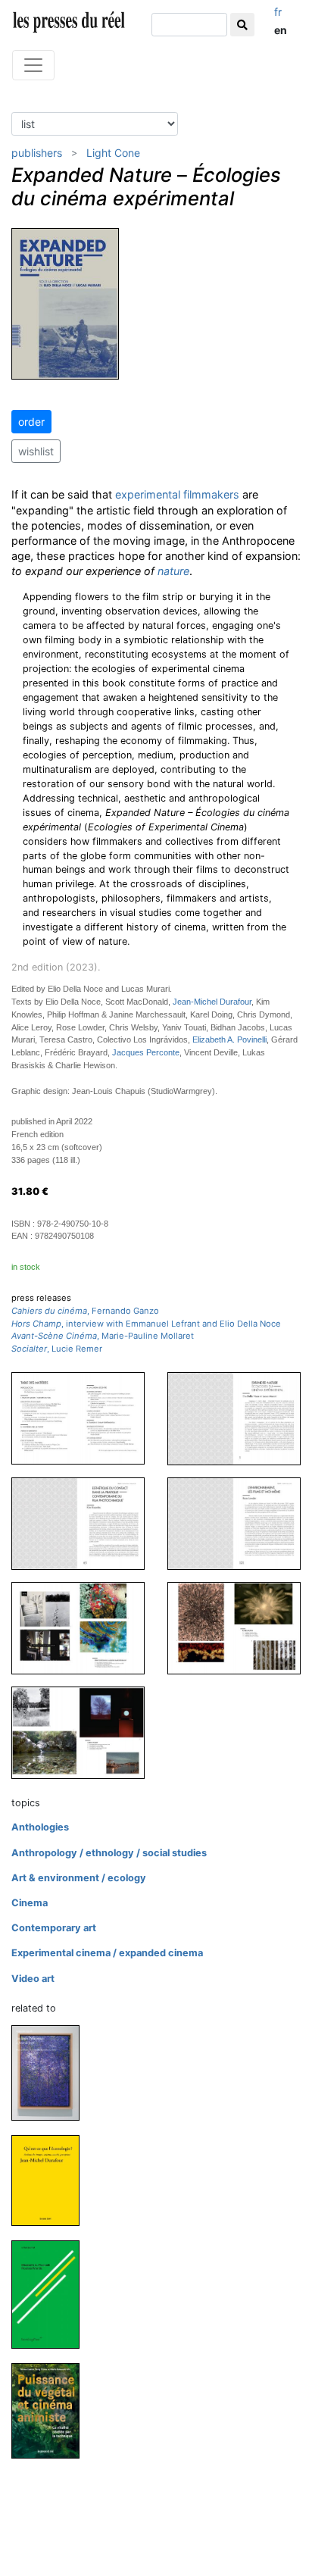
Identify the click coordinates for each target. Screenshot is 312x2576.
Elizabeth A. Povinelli (229, 1039)
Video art (33, 1979)
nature (173, 571)
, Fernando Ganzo (85, 1311)
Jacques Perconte (146, 1052)
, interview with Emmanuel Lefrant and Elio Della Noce (146, 1324)
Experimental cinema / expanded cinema (107, 1953)
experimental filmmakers (177, 494)
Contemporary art (54, 1928)
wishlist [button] (36, 451)
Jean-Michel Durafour (212, 1002)
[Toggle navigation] (33, 65)
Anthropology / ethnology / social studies (109, 1853)
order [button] (31, 422)
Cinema (30, 1903)
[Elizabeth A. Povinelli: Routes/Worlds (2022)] (51, 2294)
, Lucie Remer (57, 1349)
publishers (37, 153)
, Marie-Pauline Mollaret (103, 1336)
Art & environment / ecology (79, 1878)
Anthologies (40, 1827)
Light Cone (113, 153)
